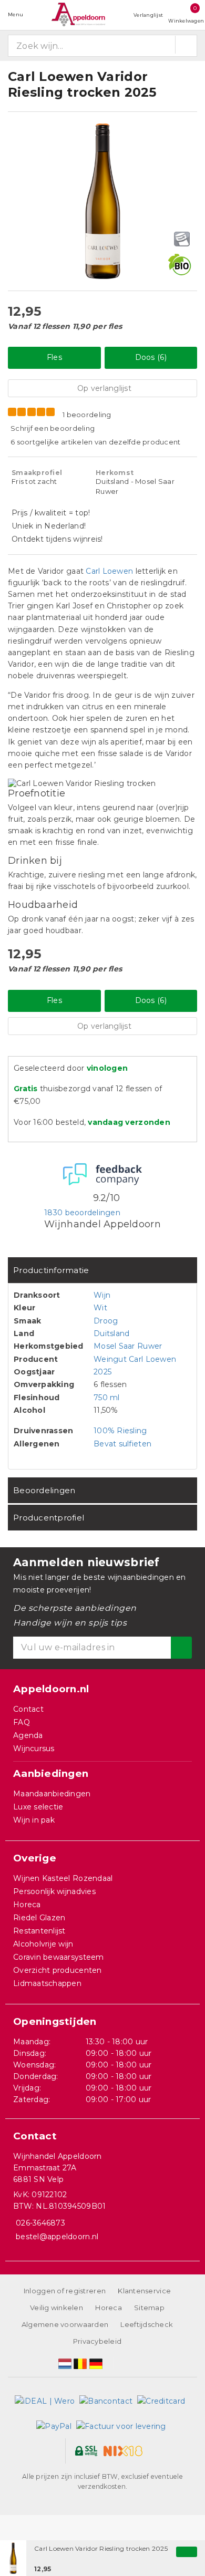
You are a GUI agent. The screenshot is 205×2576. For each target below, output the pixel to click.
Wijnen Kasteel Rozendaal (63, 1878)
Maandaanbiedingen (52, 1794)
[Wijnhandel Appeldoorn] (78, 14)
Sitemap (149, 2308)
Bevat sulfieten (122, 1444)
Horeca (27, 1905)
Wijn (102, 1295)
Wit (100, 1308)
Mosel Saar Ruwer (128, 1346)
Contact (28, 1709)
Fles (54, 357)
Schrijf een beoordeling (53, 428)
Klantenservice (144, 2291)
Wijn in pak (34, 1820)
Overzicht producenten (58, 1970)
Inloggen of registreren (65, 2291)
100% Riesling (120, 1431)
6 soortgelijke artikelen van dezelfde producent (96, 442)
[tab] (102, 1270)
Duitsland (111, 1333)
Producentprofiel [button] (49, 1518)
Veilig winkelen (57, 2308)
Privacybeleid (97, 2341)
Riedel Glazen (39, 1918)
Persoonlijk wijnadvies (54, 1891)
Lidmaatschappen (47, 1983)
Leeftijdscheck (147, 2324)
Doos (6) (151, 357)
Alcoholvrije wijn (43, 1944)
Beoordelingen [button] (44, 1490)
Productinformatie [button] (51, 1270)
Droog (106, 1321)
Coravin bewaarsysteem (59, 1957)
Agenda (28, 1735)
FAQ (22, 1722)
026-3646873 (40, 2223)
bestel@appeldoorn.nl (57, 2237)
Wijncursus (34, 1749)
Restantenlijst (39, 1931)
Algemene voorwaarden (65, 2324)
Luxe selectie (38, 1807)
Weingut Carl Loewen (135, 1359)
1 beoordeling (87, 415)
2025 (102, 1372)
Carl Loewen (109, 571)
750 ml (107, 1398)
